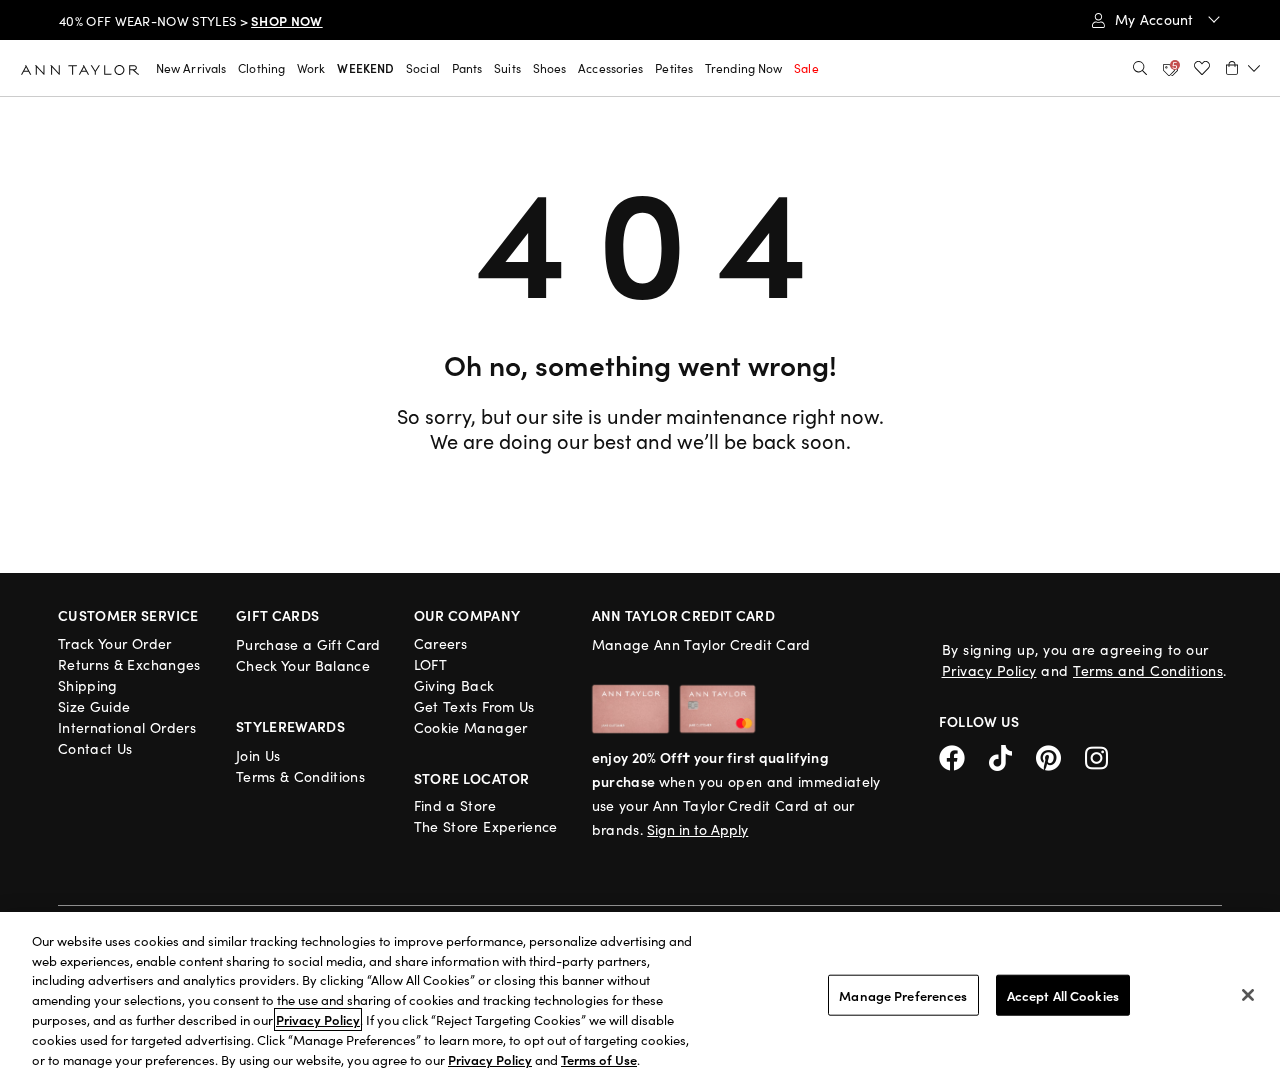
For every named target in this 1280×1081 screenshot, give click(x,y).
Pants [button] (467, 68)
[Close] (1248, 995)
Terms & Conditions (300, 776)
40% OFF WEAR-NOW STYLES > (191, 21)
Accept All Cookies (1063, 994)
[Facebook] (964, 755)
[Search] (1140, 68)
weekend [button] (365, 68)
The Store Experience (486, 826)
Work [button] (311, 68)
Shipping (88, 685)
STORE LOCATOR (472, 778)
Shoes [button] (550, 68)
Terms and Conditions (1148, 670)
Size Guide (94, 706)
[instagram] (1104, 755)
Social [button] (423, 68)
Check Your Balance (303, 665)
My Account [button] (1156, 19)
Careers (440, 643)
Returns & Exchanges (129, 664)
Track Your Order (115, 643)
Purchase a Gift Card (308, 644)
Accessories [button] (610, 68)
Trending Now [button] (743, 68)
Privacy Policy (989, 670)
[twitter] (1012, 755)
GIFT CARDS (278, 615)
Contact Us (95, 748)
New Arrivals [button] (191, 68)
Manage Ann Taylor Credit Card (701, 644)
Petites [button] (674, 68)
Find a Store (455, 805)
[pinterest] (1060, 755)
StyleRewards (290, 726)
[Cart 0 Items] (1243, 68)
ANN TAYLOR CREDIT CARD (684, 615)
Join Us (258, 755)
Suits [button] (507, 68)
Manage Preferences (903, 994)
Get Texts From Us (474, 706)
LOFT (430, 664)
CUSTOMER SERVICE (128, 615)
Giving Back (454, 685)
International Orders (127, 727)
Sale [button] (806, 68)
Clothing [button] (261, 68)
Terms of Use (599, 1059)
